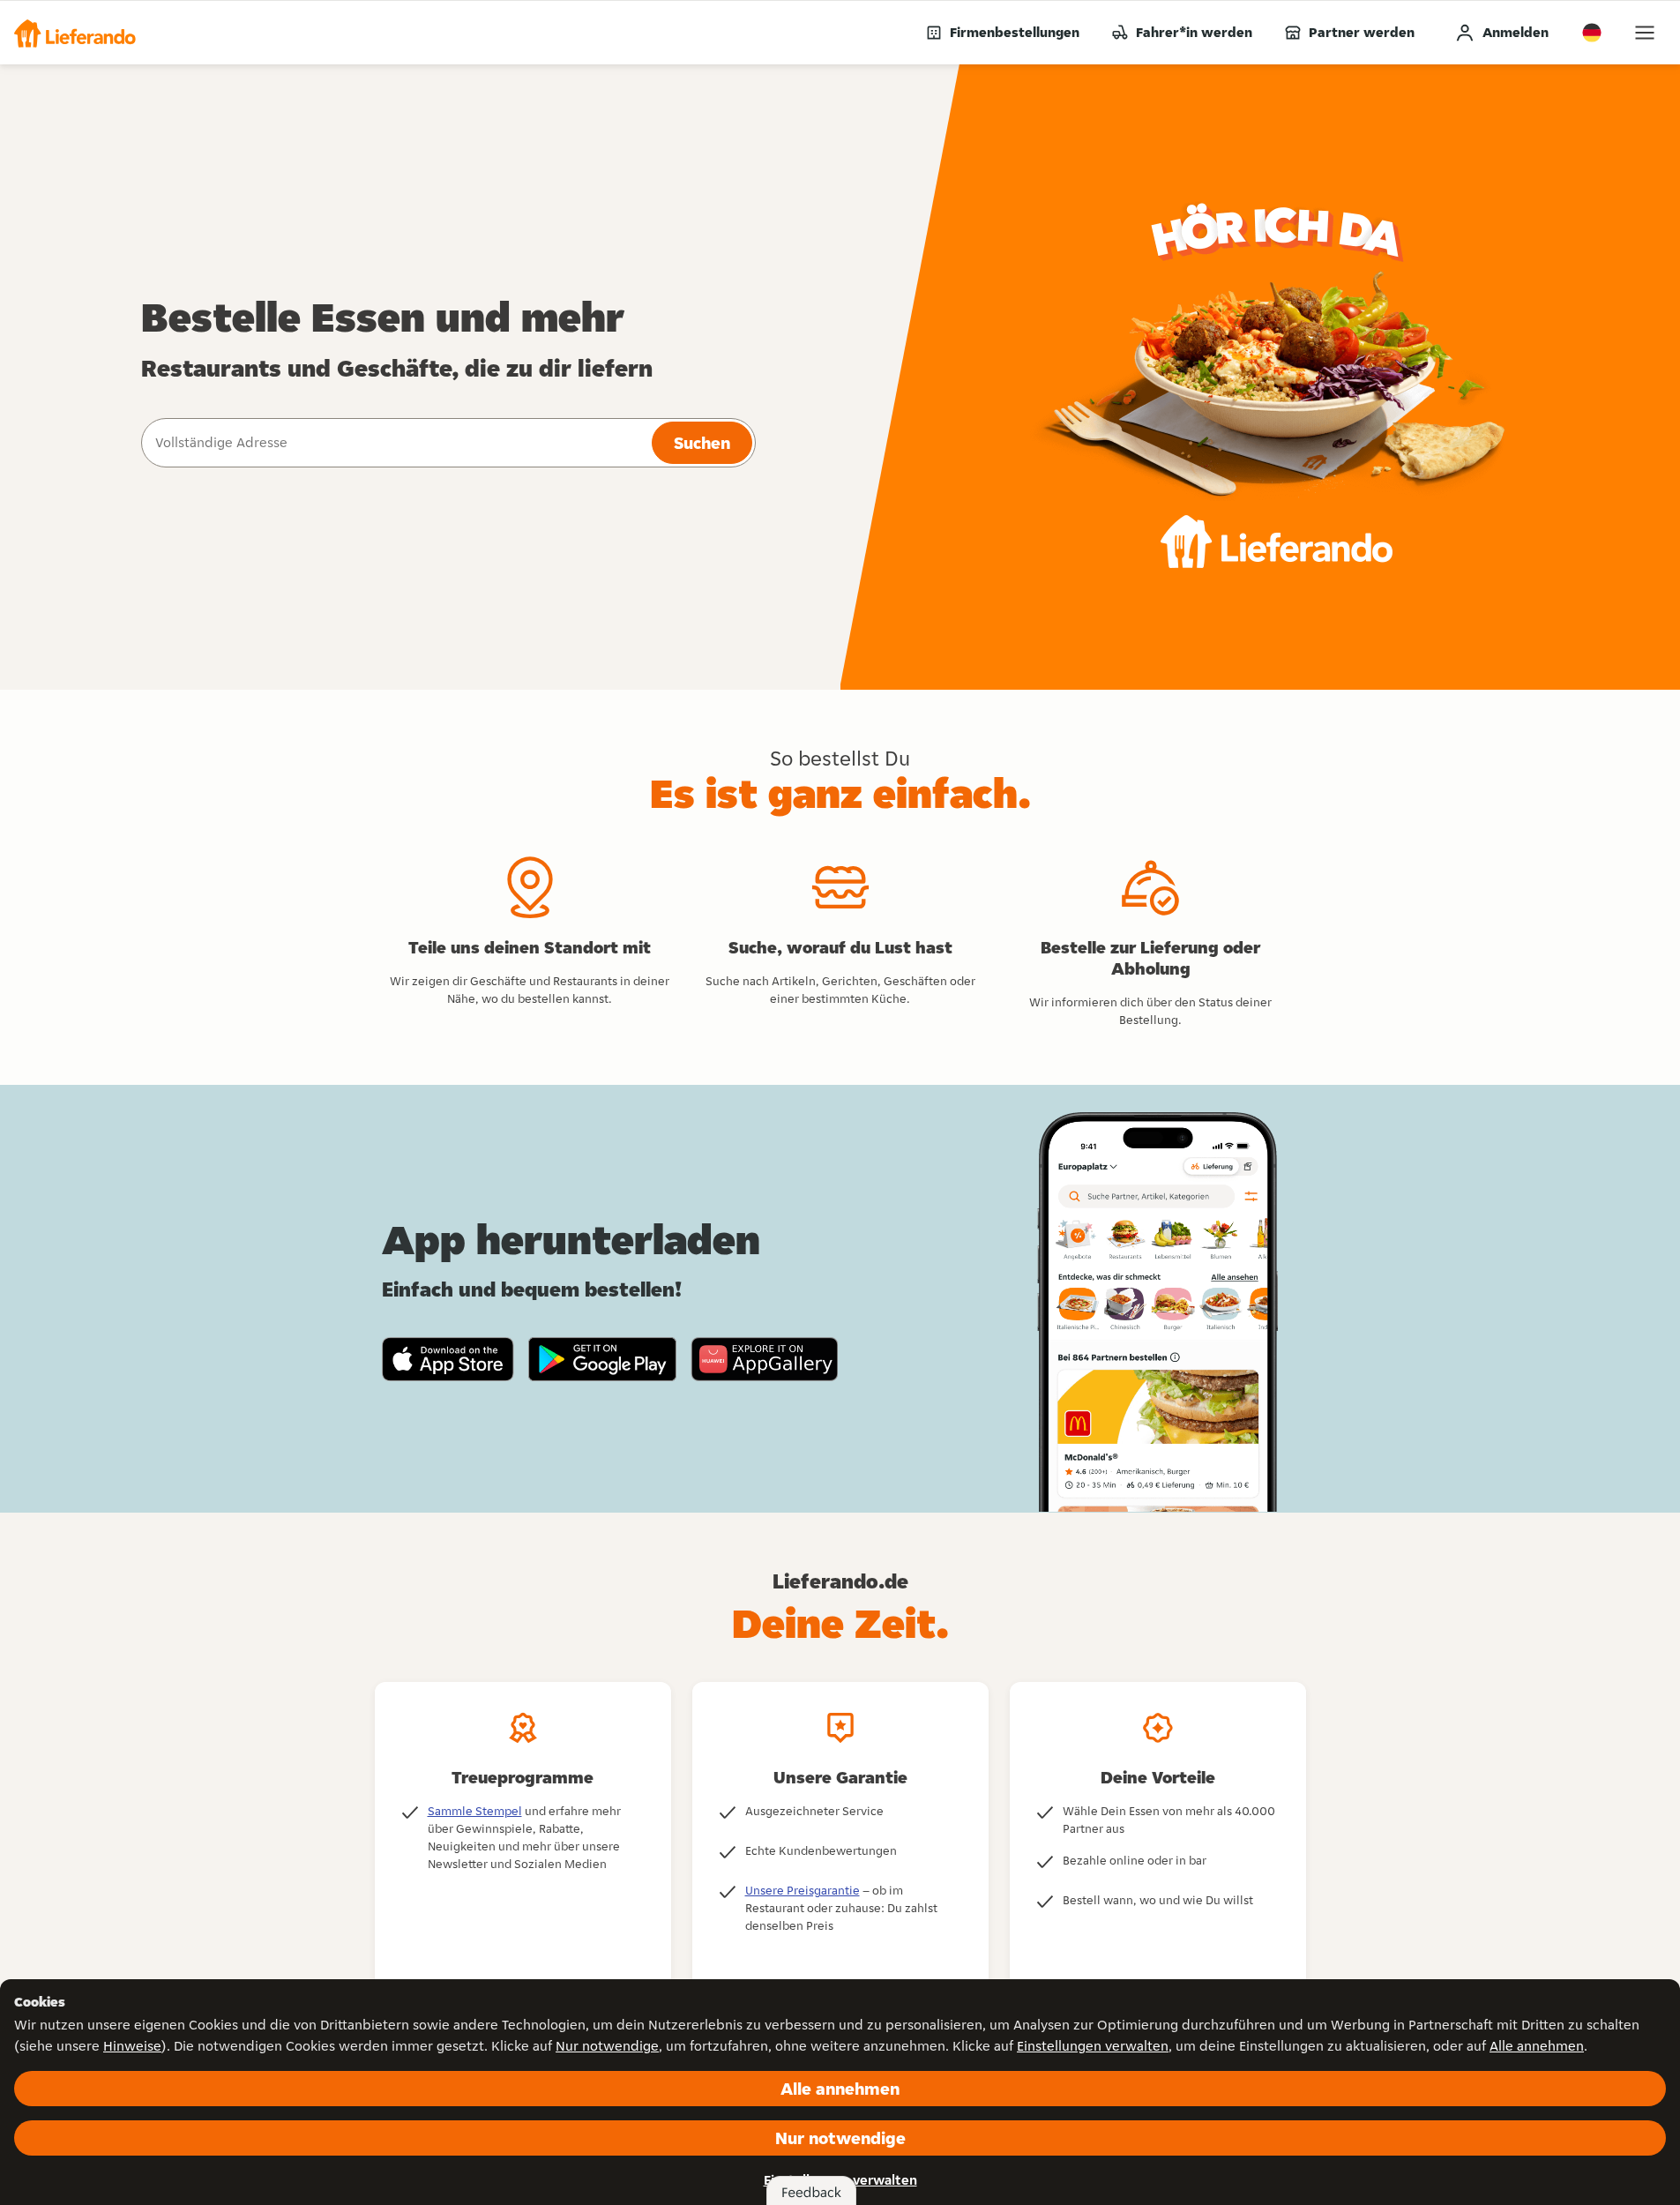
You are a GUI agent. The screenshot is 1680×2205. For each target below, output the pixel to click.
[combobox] (395, 443)
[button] (75, 33)
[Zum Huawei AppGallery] (764, 1359)
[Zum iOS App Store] (448, 1359)
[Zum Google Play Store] (603, 1359)
